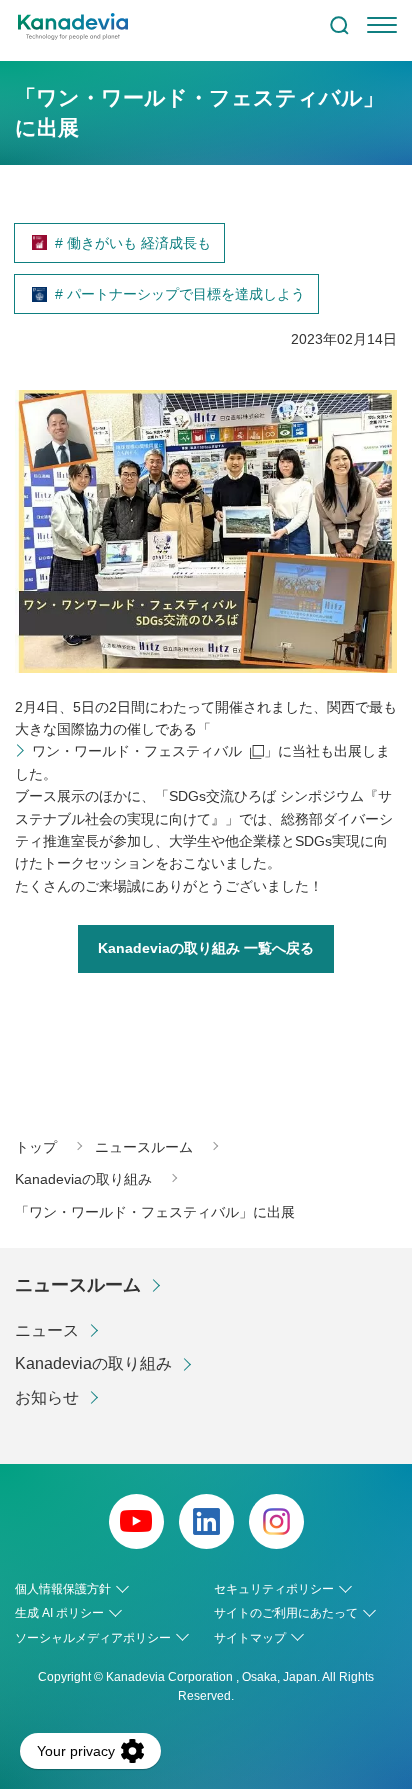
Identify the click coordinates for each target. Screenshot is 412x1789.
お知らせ (47, 1397)
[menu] (382, 25)
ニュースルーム (78, 1285)
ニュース (47, 1330)
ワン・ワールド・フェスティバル (137, 751)
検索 (339, 25)
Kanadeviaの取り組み (93, 1363)
